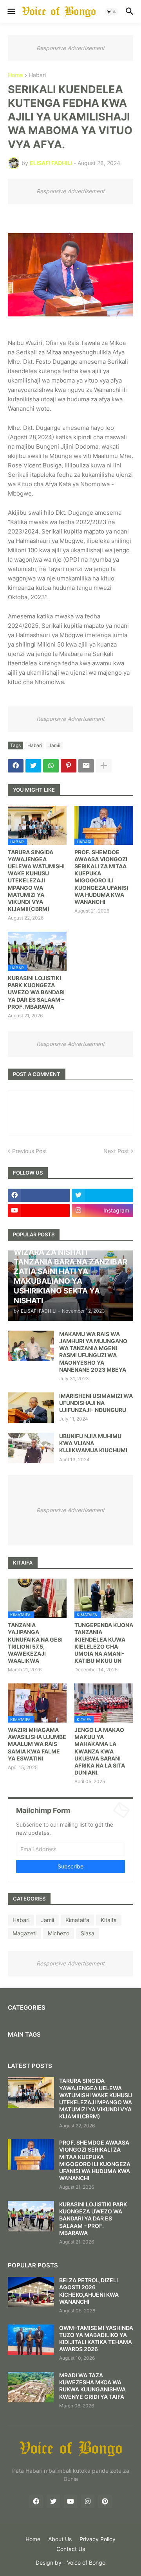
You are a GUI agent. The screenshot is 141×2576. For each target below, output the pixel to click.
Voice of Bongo (86, 2563)
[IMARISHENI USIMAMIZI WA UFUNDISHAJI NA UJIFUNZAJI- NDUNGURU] (31, 1408)
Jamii (54, 745)
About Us (60, 2539)
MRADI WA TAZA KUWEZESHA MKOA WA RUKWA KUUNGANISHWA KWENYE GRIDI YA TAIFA (92, 2386)
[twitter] (103, 1195)
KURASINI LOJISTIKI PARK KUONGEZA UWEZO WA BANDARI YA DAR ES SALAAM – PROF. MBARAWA (36, 992)
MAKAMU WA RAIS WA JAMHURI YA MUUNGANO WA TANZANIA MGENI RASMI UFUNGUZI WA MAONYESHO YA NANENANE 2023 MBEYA (93, 1352)
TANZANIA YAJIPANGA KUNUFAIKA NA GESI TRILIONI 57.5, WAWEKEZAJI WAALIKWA (35, 1643)
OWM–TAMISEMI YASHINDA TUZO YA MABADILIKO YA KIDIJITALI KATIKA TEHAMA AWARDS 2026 (96, 2339)
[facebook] (39, 1195)
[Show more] (104, 766)
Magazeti (24, 1933)
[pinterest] (105, 2501)
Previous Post (30, 1151)
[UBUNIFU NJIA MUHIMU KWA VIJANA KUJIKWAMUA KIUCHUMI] (31, 1448)
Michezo (59, 1933)
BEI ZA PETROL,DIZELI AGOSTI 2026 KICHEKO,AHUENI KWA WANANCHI (89, 2291)
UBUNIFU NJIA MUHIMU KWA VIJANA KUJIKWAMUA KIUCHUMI (93, 1443)
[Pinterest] (69, 766)
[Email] (86, 766)
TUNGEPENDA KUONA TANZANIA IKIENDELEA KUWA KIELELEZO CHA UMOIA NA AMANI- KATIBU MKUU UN (104, 1643)
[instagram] (88, 2501)
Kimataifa (77, 1920)
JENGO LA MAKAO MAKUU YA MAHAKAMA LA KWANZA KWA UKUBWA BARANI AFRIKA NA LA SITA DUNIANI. (100, 1751)
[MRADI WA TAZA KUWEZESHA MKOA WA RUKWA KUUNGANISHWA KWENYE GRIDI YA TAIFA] (31, 2387)
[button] (11, 12)
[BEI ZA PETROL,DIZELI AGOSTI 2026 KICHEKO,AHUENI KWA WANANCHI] (31, 2292)
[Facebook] (16, 766)
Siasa (88, 1933)
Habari (37, 75)
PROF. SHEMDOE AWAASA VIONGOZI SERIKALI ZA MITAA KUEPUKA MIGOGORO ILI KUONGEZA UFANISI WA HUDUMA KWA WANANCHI (101, 877)
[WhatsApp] (51, 766)
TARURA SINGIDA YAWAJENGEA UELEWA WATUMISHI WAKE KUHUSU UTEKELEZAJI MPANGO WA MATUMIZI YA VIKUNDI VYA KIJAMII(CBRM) (36, 881)
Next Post (116, 1151)
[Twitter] (33, 766)
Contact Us (71, 2549)
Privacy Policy (98, 2539)
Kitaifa (109, 1920)
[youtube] (39, 1211)
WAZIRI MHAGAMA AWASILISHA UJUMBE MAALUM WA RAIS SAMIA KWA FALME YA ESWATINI (37, 1744)
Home (15, 75)
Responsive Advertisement (70, 48)
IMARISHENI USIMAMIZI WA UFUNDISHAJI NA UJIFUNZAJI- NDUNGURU (96, 1403)
